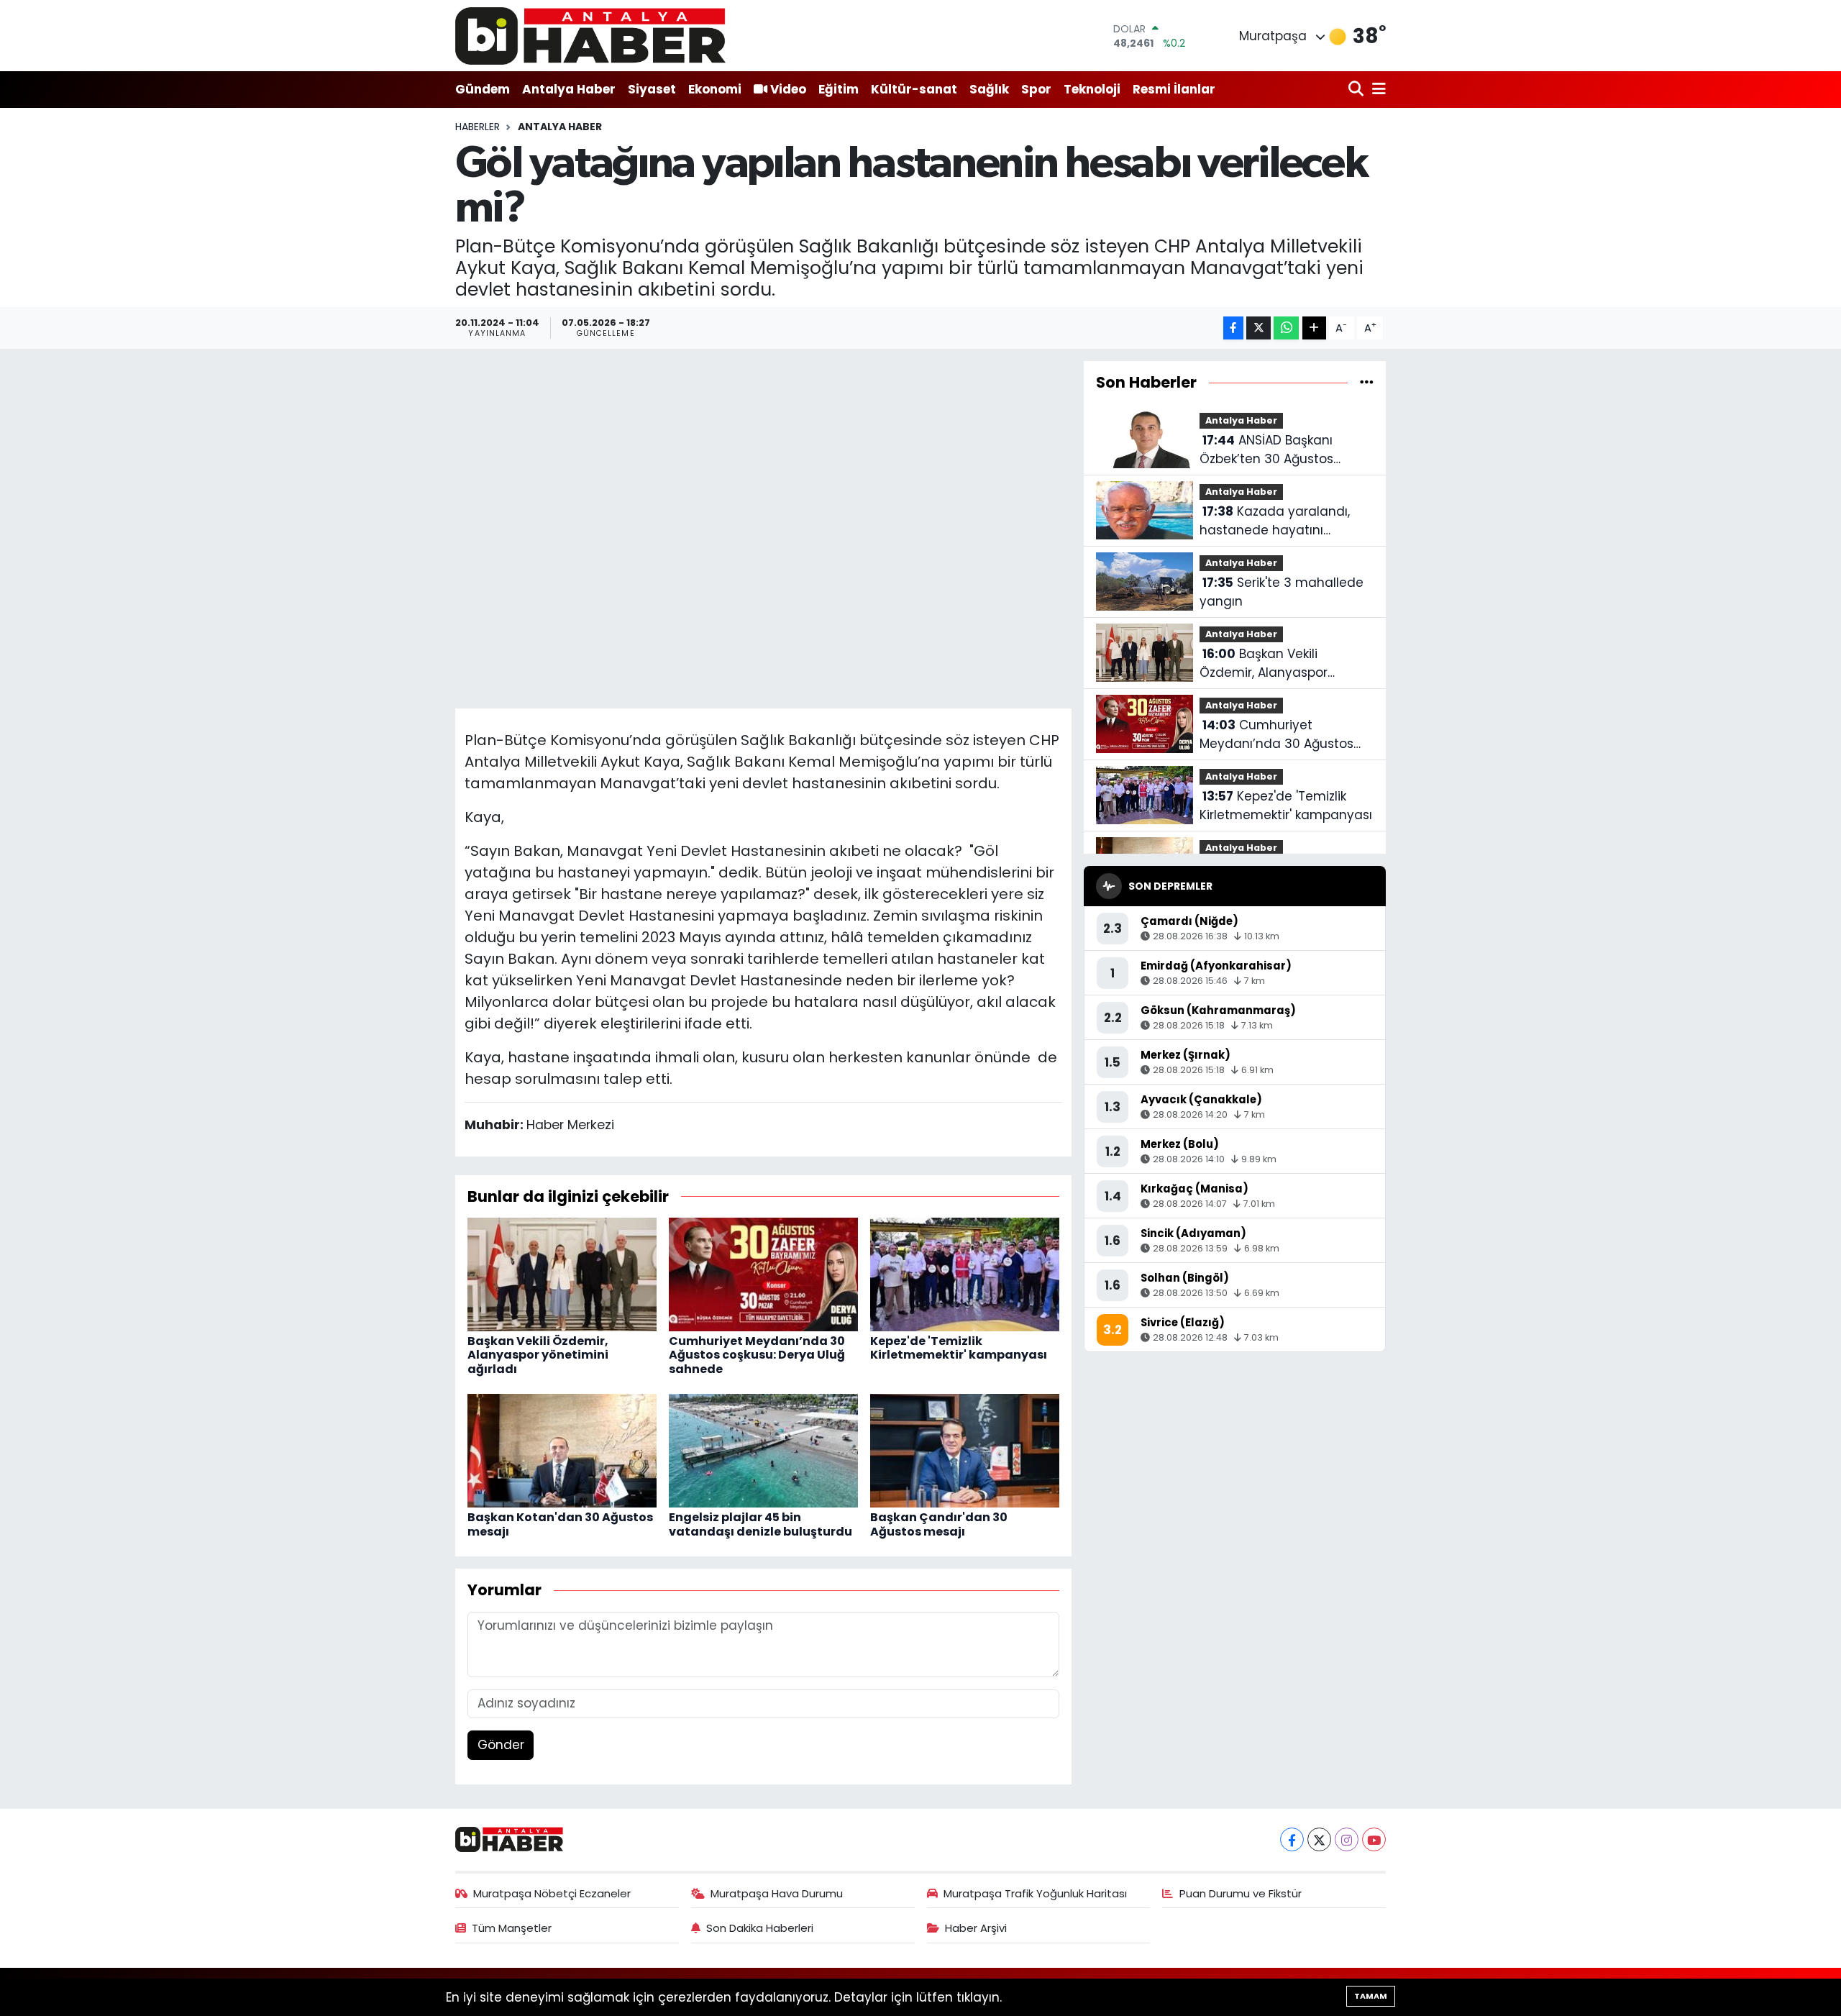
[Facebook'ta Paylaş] (1233, 328)
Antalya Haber (569, 89)
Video (788, 89)
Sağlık (989, 89)
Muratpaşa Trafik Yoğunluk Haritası (1035, 1893)
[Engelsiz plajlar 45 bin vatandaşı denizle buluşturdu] (763, 1450)
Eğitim (839, 89)
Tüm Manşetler (512, 1928)
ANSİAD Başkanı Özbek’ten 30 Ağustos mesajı (1266, 450)
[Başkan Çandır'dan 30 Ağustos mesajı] (965, 1450)
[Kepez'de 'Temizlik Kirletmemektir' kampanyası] (965, 1274)
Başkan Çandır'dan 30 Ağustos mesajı (939, 1524)
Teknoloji (1092, 89)
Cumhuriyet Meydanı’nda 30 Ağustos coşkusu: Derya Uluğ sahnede (757, 1355)
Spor (1036, 89)
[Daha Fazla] (1314, 328)
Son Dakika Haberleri (760, 1928)
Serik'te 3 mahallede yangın (1282, 592)
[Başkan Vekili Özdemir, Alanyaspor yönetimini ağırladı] (562, 1274)
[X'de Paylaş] (1258, 328)
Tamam (1371, 1996)
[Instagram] (1347, 1839)
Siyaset (652, 89)
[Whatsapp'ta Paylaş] (1286, 328)
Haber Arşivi (976, 1928)
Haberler (478, 127)
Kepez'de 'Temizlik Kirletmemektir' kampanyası (959, 1348)
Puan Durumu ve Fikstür (1241, 1893)
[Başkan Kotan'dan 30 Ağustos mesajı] (562, 1450)
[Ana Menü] (1376, 90)
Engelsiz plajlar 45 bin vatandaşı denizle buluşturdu (760, 1524)
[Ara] (1357, 90)
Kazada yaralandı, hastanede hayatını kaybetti (1275, 521)
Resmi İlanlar (1174, 89)
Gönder (501, 1745)
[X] (1319, 1839)
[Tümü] (1367, 382)
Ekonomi (715, 89)
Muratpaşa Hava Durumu (777, 1893)
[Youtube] (1374, 1839)
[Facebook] (1292, 1839)
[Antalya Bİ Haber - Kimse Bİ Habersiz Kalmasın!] (590, 36)
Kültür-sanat (914, 89)
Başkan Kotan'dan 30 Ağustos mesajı (560, 1524)
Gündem (483, 89)
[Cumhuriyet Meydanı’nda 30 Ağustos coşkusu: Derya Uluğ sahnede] (763, 1274)
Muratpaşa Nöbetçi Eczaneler (552, 1893)
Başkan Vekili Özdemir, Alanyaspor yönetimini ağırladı (538, 1355)
